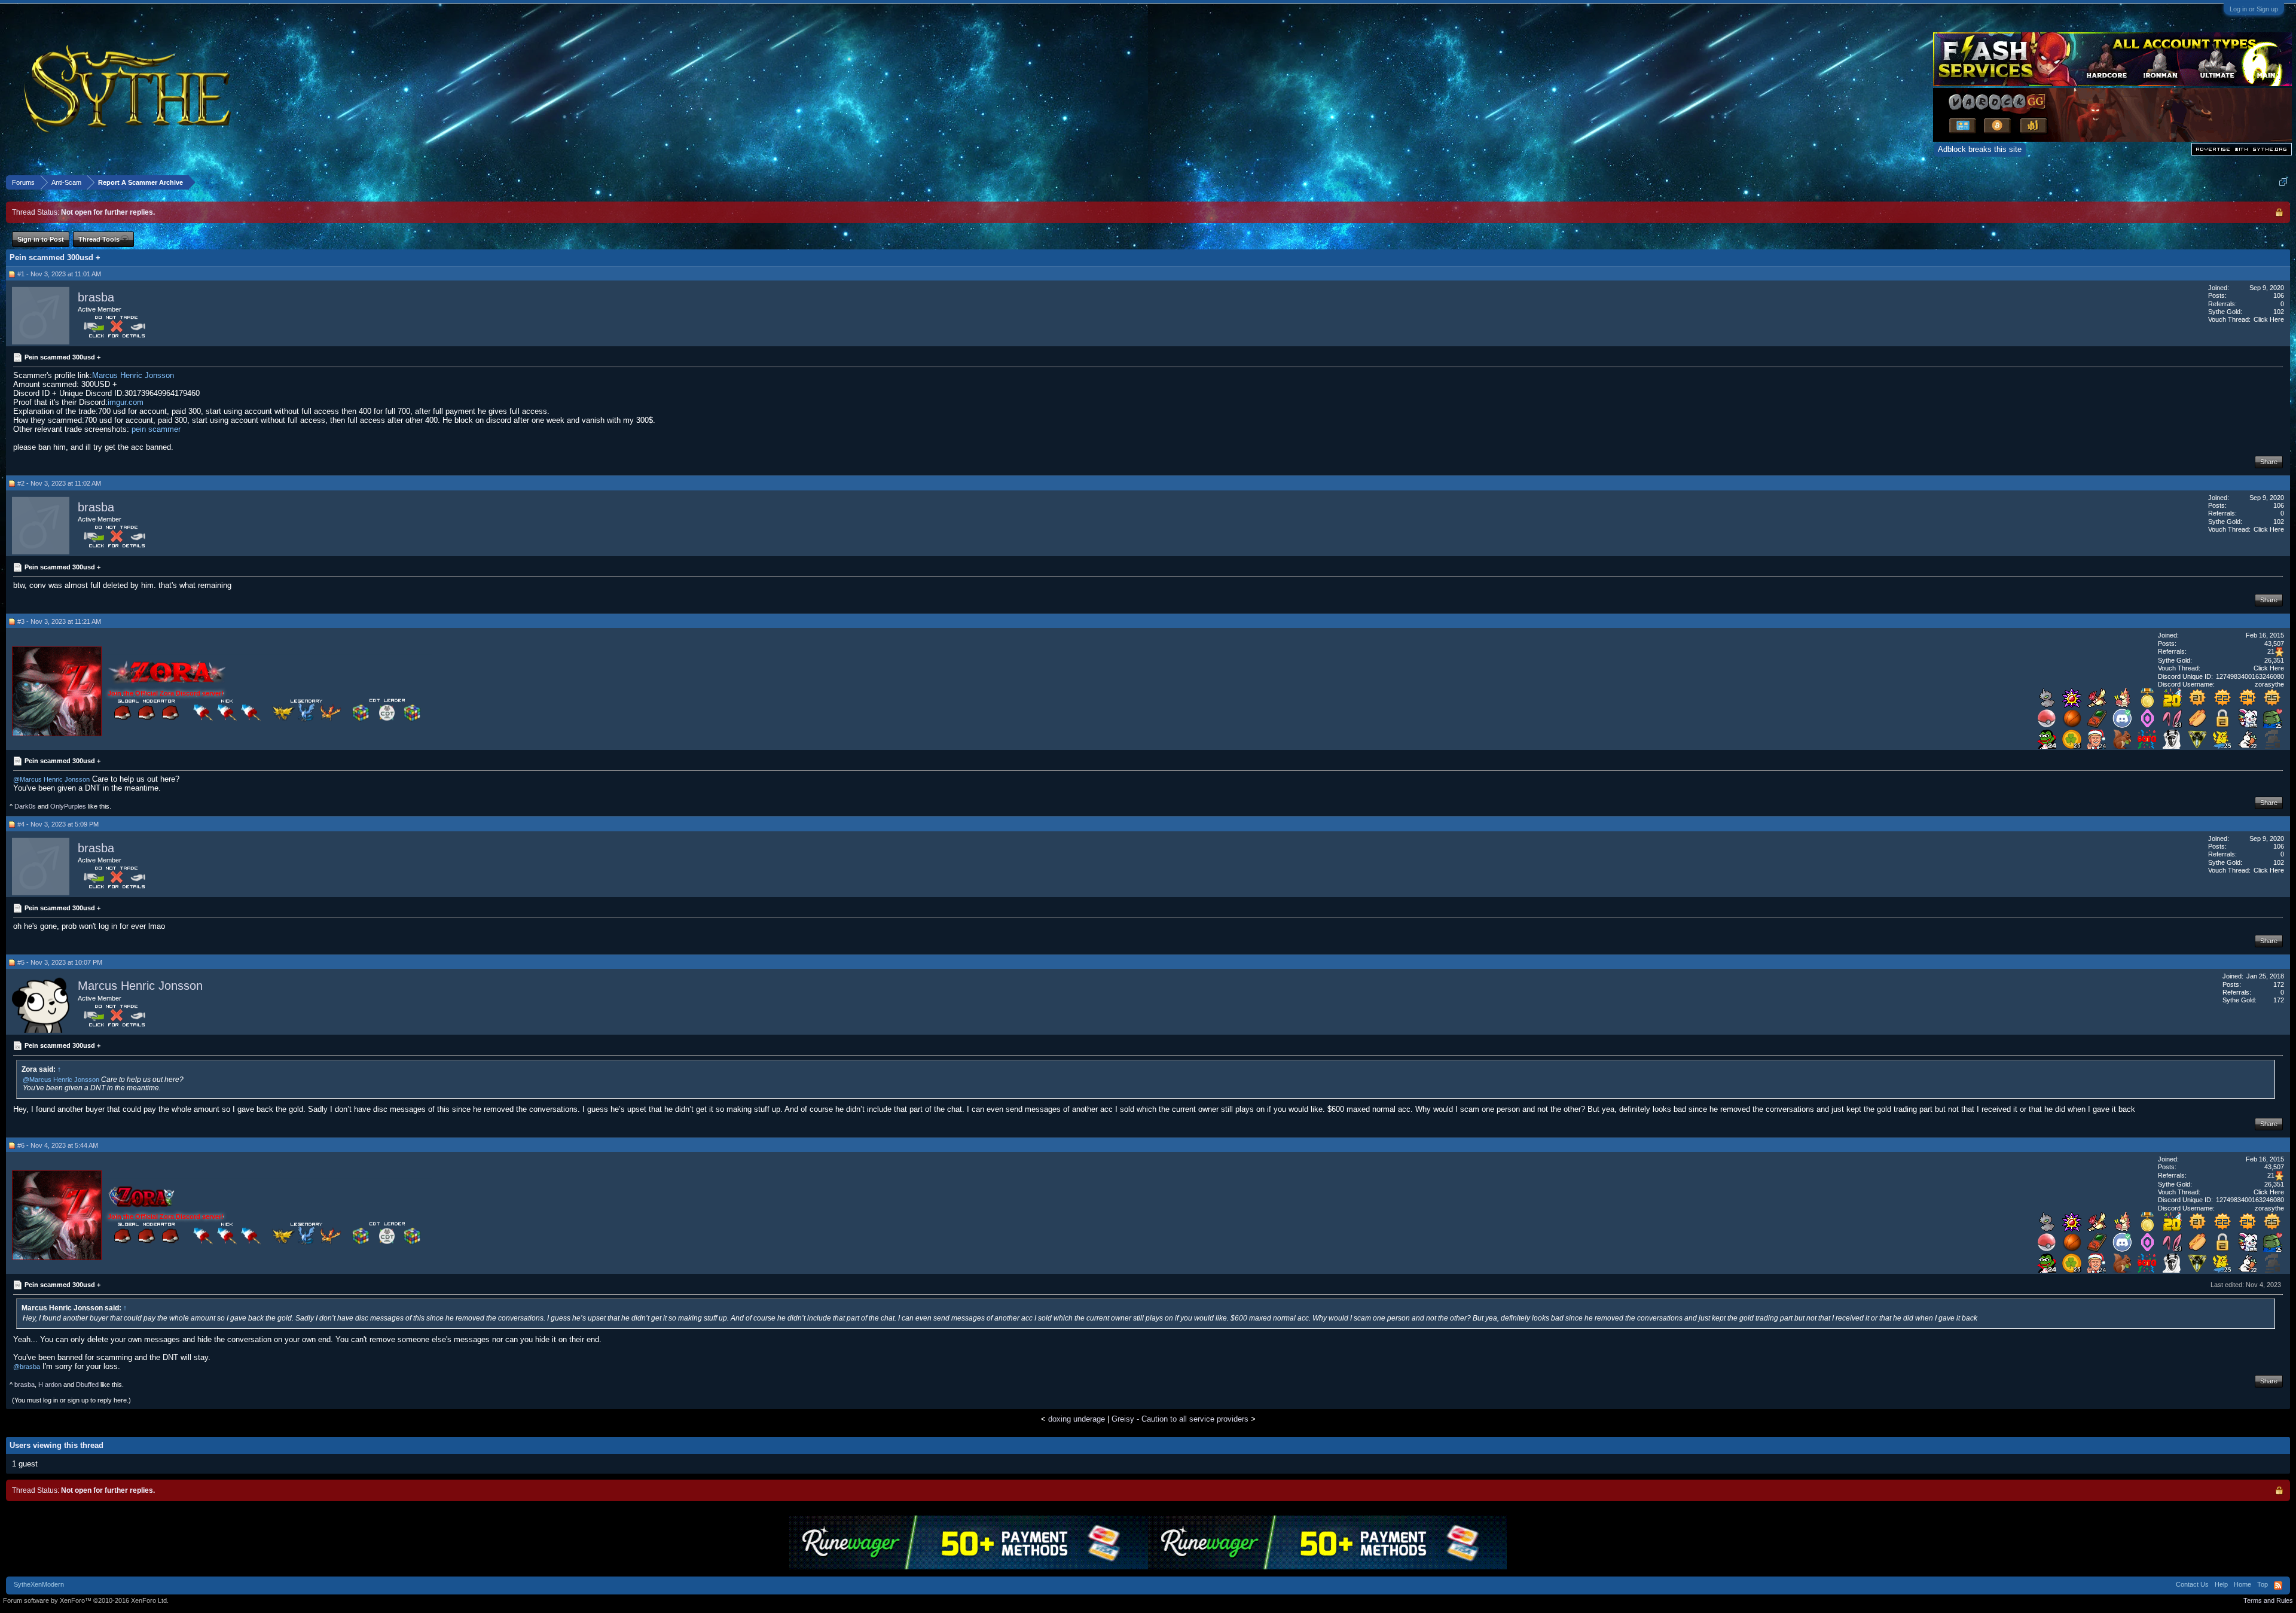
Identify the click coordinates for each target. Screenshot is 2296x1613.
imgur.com (126, 402)
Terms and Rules (2268, 1600)
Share (2269, 462)
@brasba (27, 1367)
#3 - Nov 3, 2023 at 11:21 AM (59, 621)
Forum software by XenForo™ (86, 1600)
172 (2279, 984)
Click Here (2269, 319)
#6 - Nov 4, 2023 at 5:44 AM (58, 1145)
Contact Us (2192, 1584)
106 (2279, 295)
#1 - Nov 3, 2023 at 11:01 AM (59, 274)
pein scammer (156, 429)
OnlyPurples (68, 806)
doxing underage (1077, 1419)
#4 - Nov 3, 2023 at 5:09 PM (58, 824)
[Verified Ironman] (2273, 746)
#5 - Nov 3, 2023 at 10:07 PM (60, 962)
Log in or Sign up (2254, 9)
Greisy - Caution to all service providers (1180, 1419)
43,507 (2274, 644)
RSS (2278, 1585)
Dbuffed (87, 1385)
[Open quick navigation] (2283, 182)
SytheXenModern (39, 1584)
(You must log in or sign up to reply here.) (71, 1400)
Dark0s (25, 806)
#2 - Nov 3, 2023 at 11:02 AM (59, 483)
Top (2263, 1584)
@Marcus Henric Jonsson (51, 779)
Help (2221, 1584)
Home (2242, 1584)
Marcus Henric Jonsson (133, 375)
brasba (96, 297)
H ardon (50, 1385)
